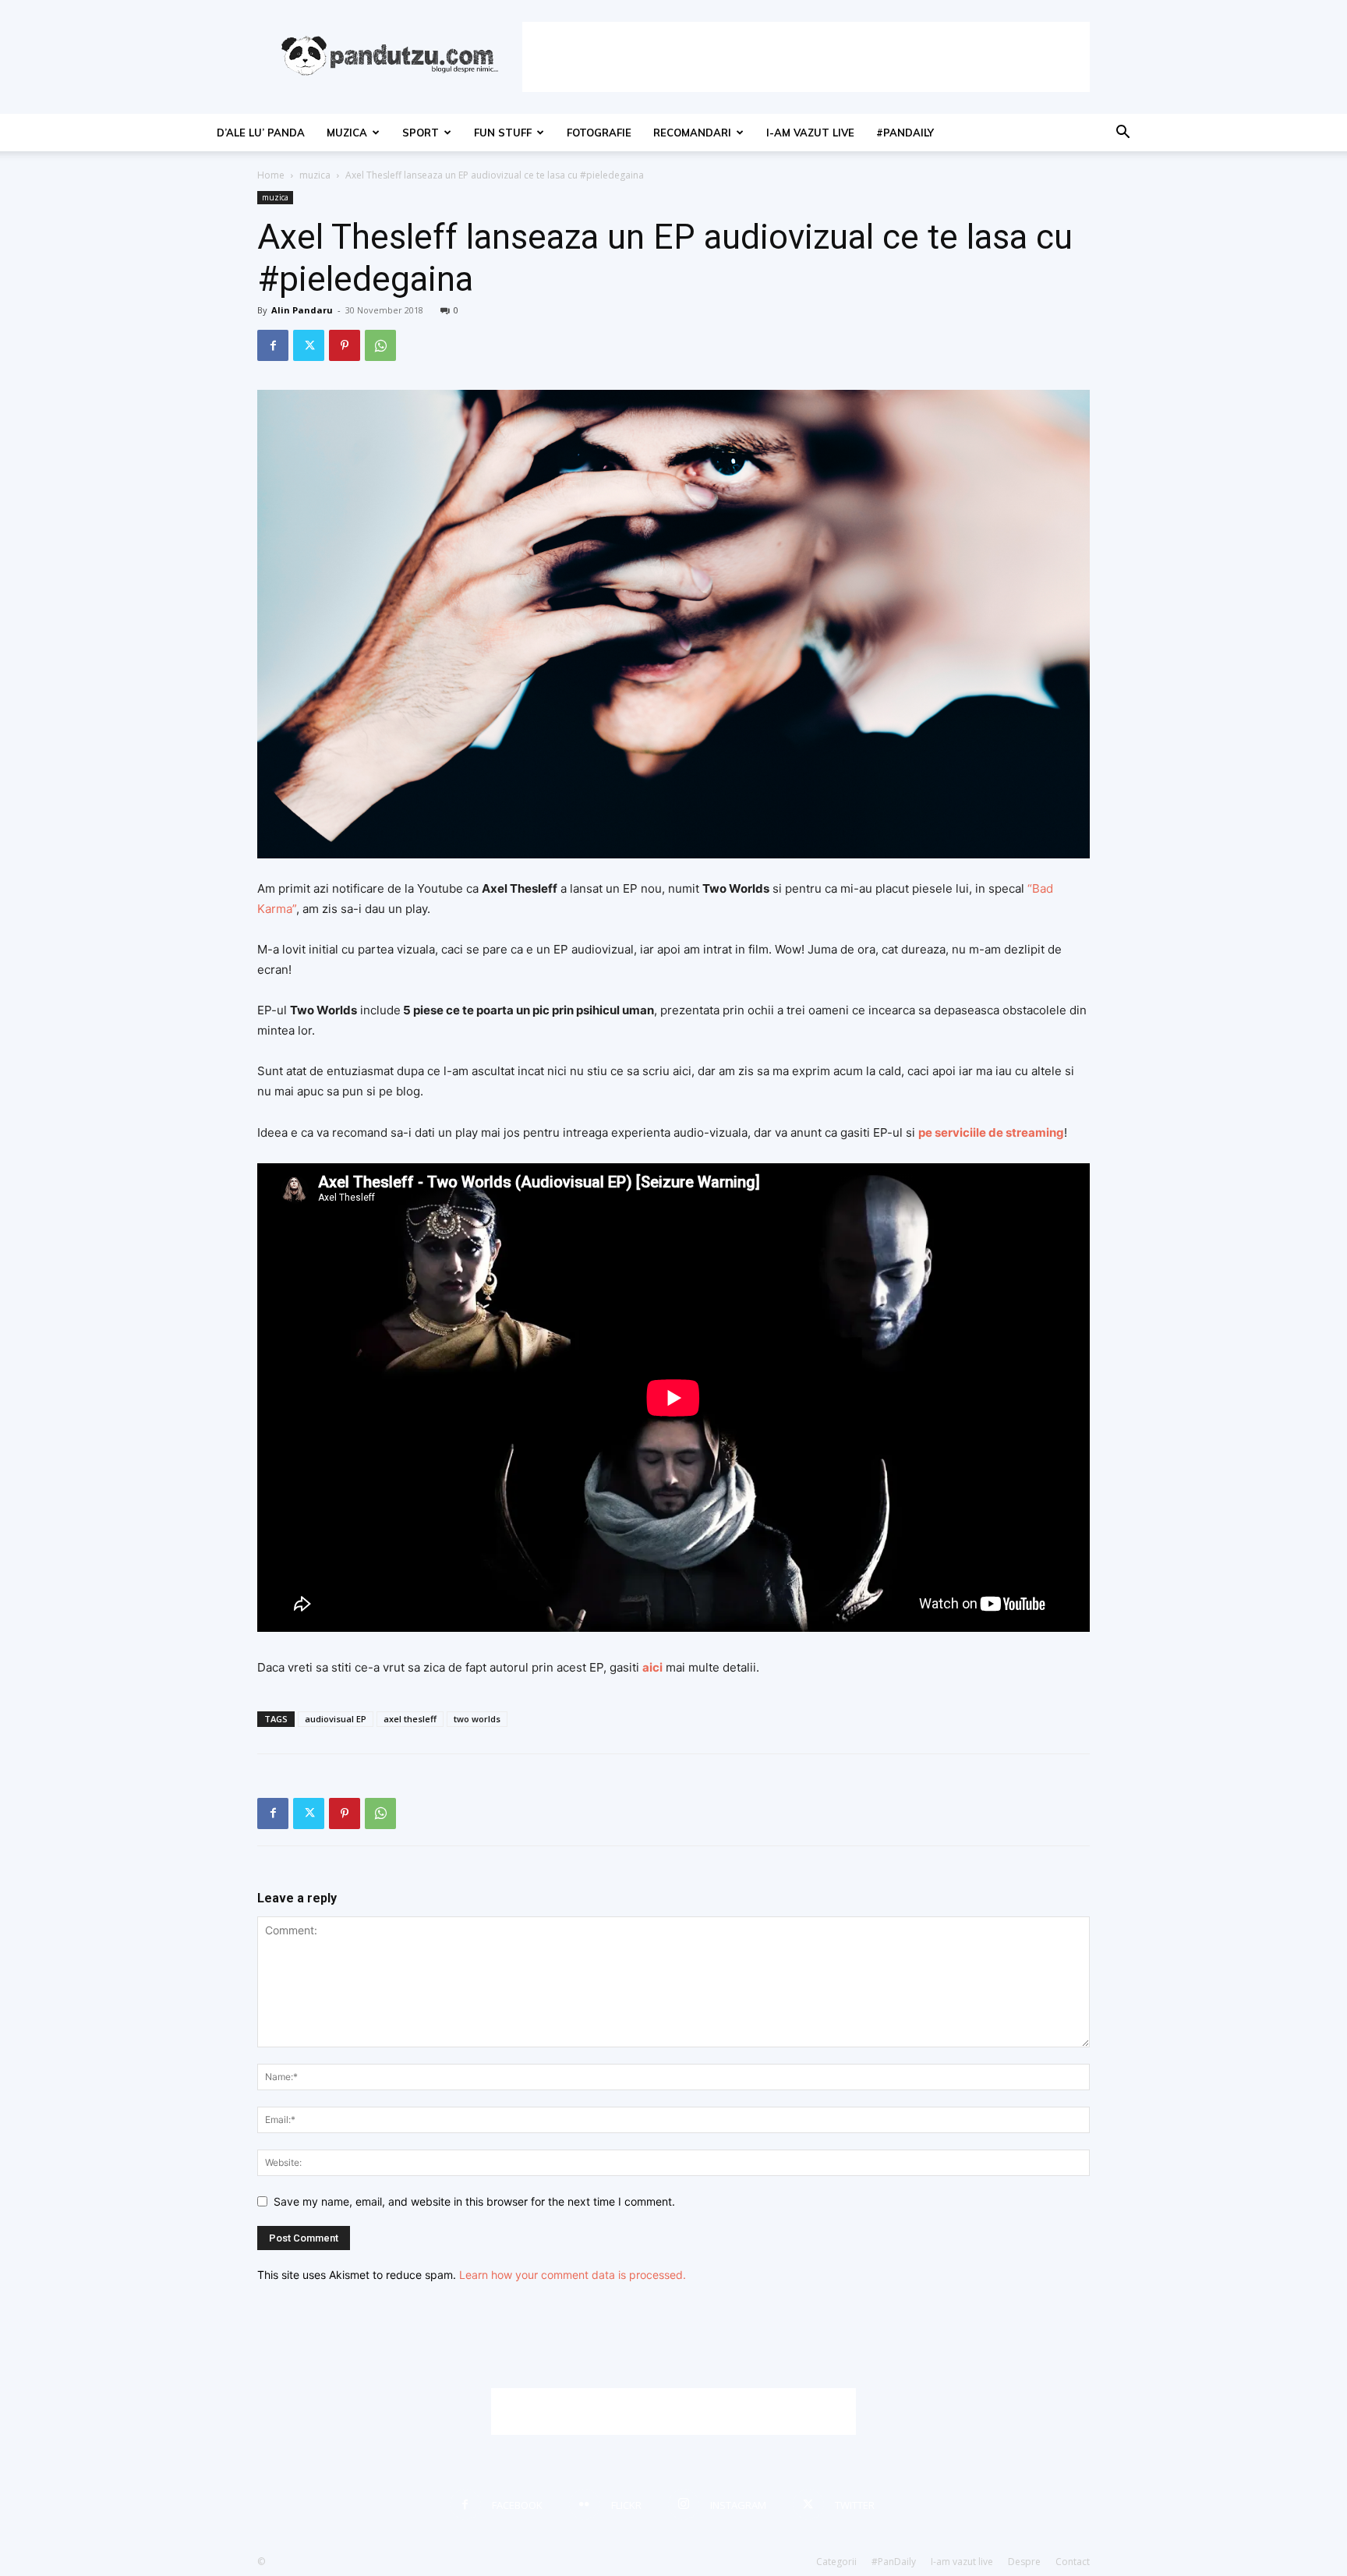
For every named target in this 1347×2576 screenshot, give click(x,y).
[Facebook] (273, 345)
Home (271, 175)
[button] (1122, 134)
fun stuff (503, 133)
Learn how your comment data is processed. (573, 2275)
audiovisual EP (336, 1719)
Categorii (836, 2562)
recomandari (692, 133)
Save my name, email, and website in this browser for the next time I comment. (474, 2201)
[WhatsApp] (380, 345)
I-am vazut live (810, 133)
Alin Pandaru (302, 310)
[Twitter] (309, 345)
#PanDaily (905, 133)
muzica (347, 133)
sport (421, 133)
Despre (1024, 2562)
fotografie (599, 133)
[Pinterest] (345, 345)
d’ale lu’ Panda (261, 133)
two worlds (477, 1719)
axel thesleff (410, 1719)
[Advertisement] (806, 57)
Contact (1073, 2562)
